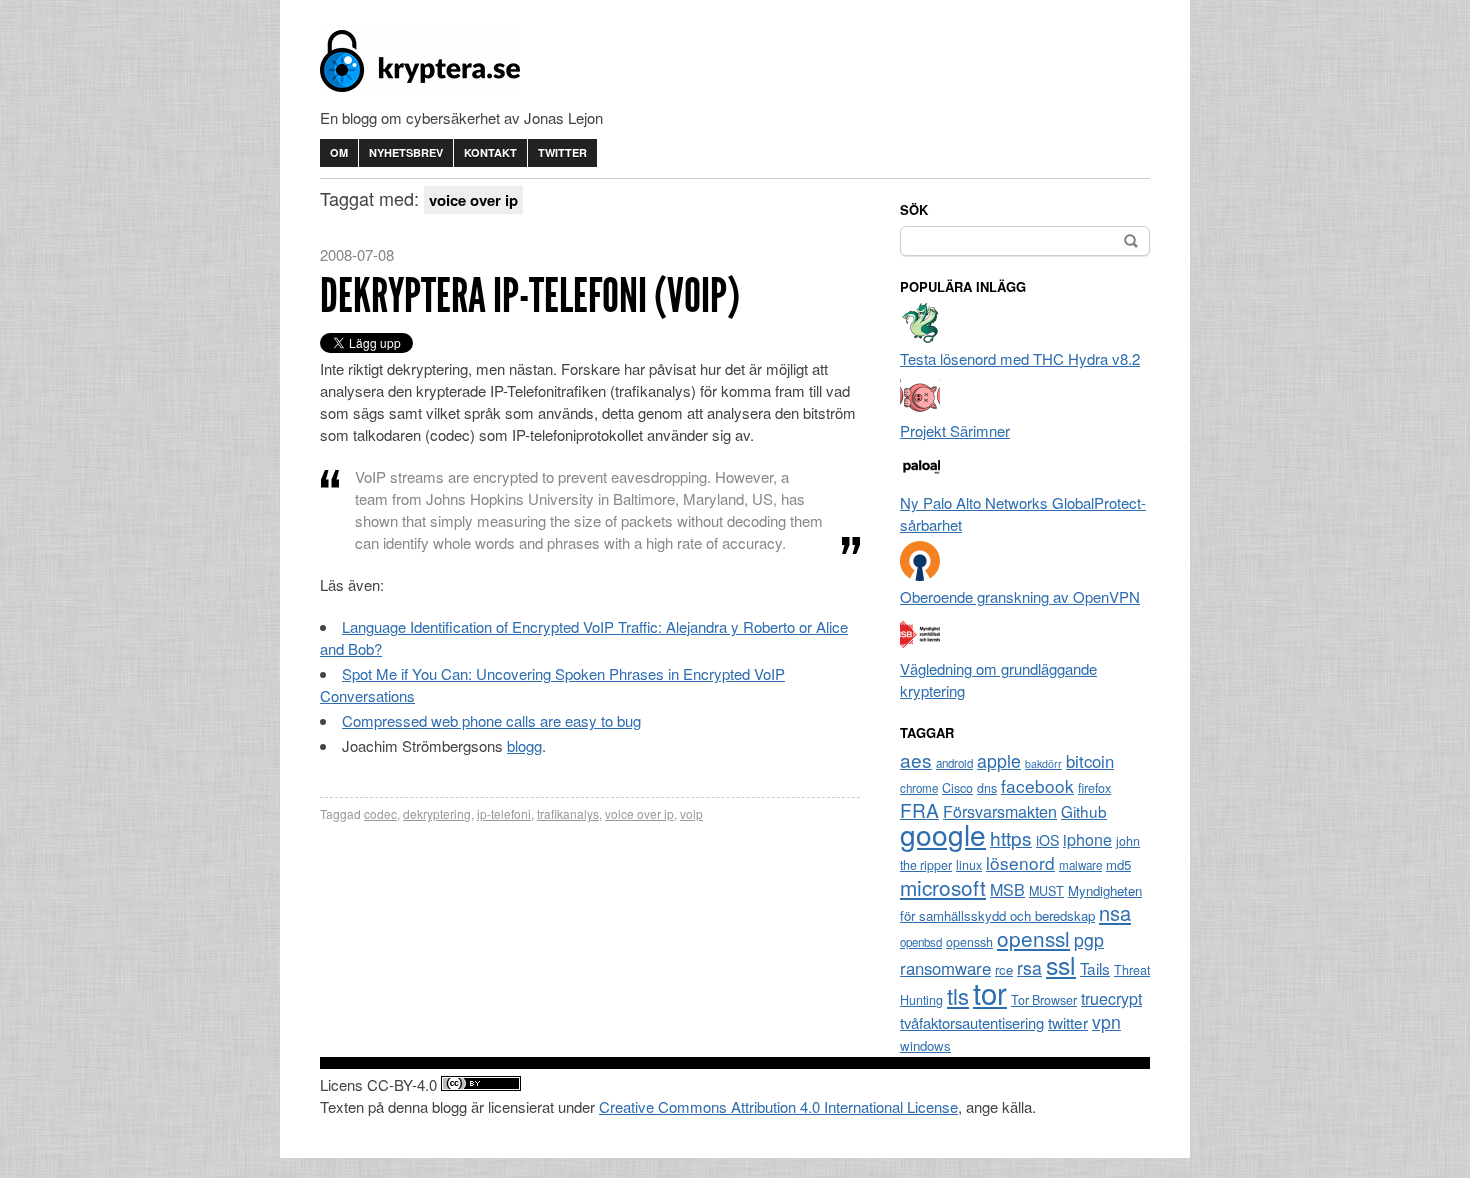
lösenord (1020, 862)
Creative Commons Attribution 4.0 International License (778, 1106)
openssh (969, 942)
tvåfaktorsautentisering (972, 1022)
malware (1080, 865)
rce (1004, 969)
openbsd (921, 942)
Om (339, 152)
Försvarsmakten (1000, 811)
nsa (1115, 912)
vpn (1106, 1021)
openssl (1033, 938)
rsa (1029, 967)
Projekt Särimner (955, 430)
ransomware (945, 968)
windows (925, 1045)
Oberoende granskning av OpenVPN (1020, 596)
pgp (1089, 939)
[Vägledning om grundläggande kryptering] (920, 646)
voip (691, 813)
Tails (1095, 968)
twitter (1068, 1022)
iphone (1087, 839)
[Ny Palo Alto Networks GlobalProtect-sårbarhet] (920, 480)
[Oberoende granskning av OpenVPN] (920, 574)
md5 (1118, 864)
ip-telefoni (504, 813)
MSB (1007, 889)
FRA (919, 809)
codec (380, 813)
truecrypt (1111, 998)
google (943, 834)
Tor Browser (1044, 1000)
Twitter (562, 152)
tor (990, 992)
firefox (1094, 788)
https (1011, 837)
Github (1084, 811)
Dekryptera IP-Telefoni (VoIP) (530, 295)
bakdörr (1043, 763)
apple (999, 760)
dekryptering (437, 813)
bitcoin (1090, 761)
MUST (1046, 891)
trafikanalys (568, 813)
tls (958, 995)
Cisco (957, 788)
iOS (1047, 840)
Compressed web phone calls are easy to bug (491, 720)
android (954, 763)
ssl (1061, 964)
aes (916, 759)
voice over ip (639, 813)
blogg (524, 745)
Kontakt (490, 152)
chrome (919, 788)
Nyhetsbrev (406, 152)
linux (969, 865)
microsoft (943, 887)
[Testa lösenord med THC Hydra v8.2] (920, 336)
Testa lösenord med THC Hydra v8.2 (1020, 358)
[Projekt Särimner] (920, 408)
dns (987, 788)
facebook (1037, 785)
